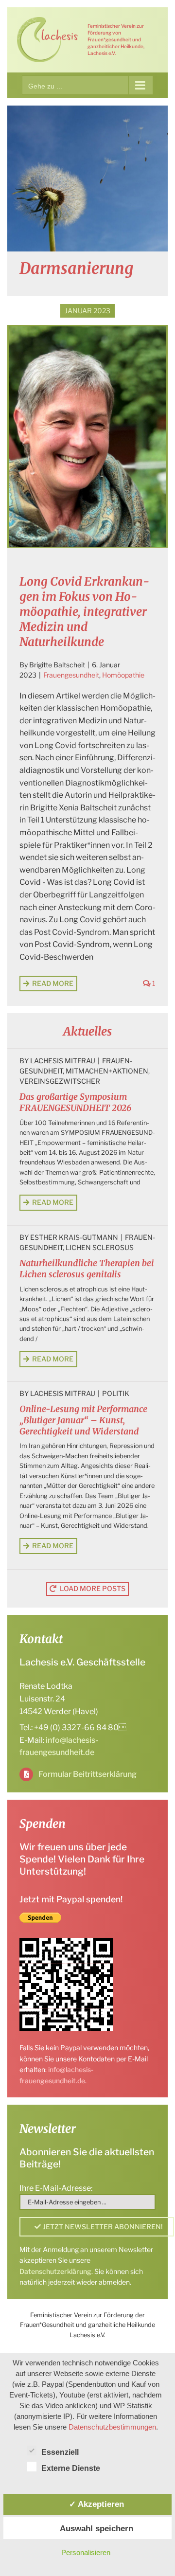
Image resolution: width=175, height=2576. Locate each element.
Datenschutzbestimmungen (112, 2427)
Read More (53, 983)
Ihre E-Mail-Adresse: (56, 2188)
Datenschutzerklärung (55, 2271)
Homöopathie (123, 675)
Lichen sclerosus (100, 1247)
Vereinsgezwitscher (60, 1081)
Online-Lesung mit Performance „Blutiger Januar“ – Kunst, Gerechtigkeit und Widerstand (83, 1420)
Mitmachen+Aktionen (107, 1071)
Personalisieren (86, 2552)
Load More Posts (93, 1588)
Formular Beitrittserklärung (87, 1774)
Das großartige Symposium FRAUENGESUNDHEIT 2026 (75, 1102)
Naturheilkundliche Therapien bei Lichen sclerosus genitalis (87, 1269)
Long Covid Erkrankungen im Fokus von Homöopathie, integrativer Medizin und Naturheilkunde (84, 612)
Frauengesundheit (71, 675)
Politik (116, 1393)
